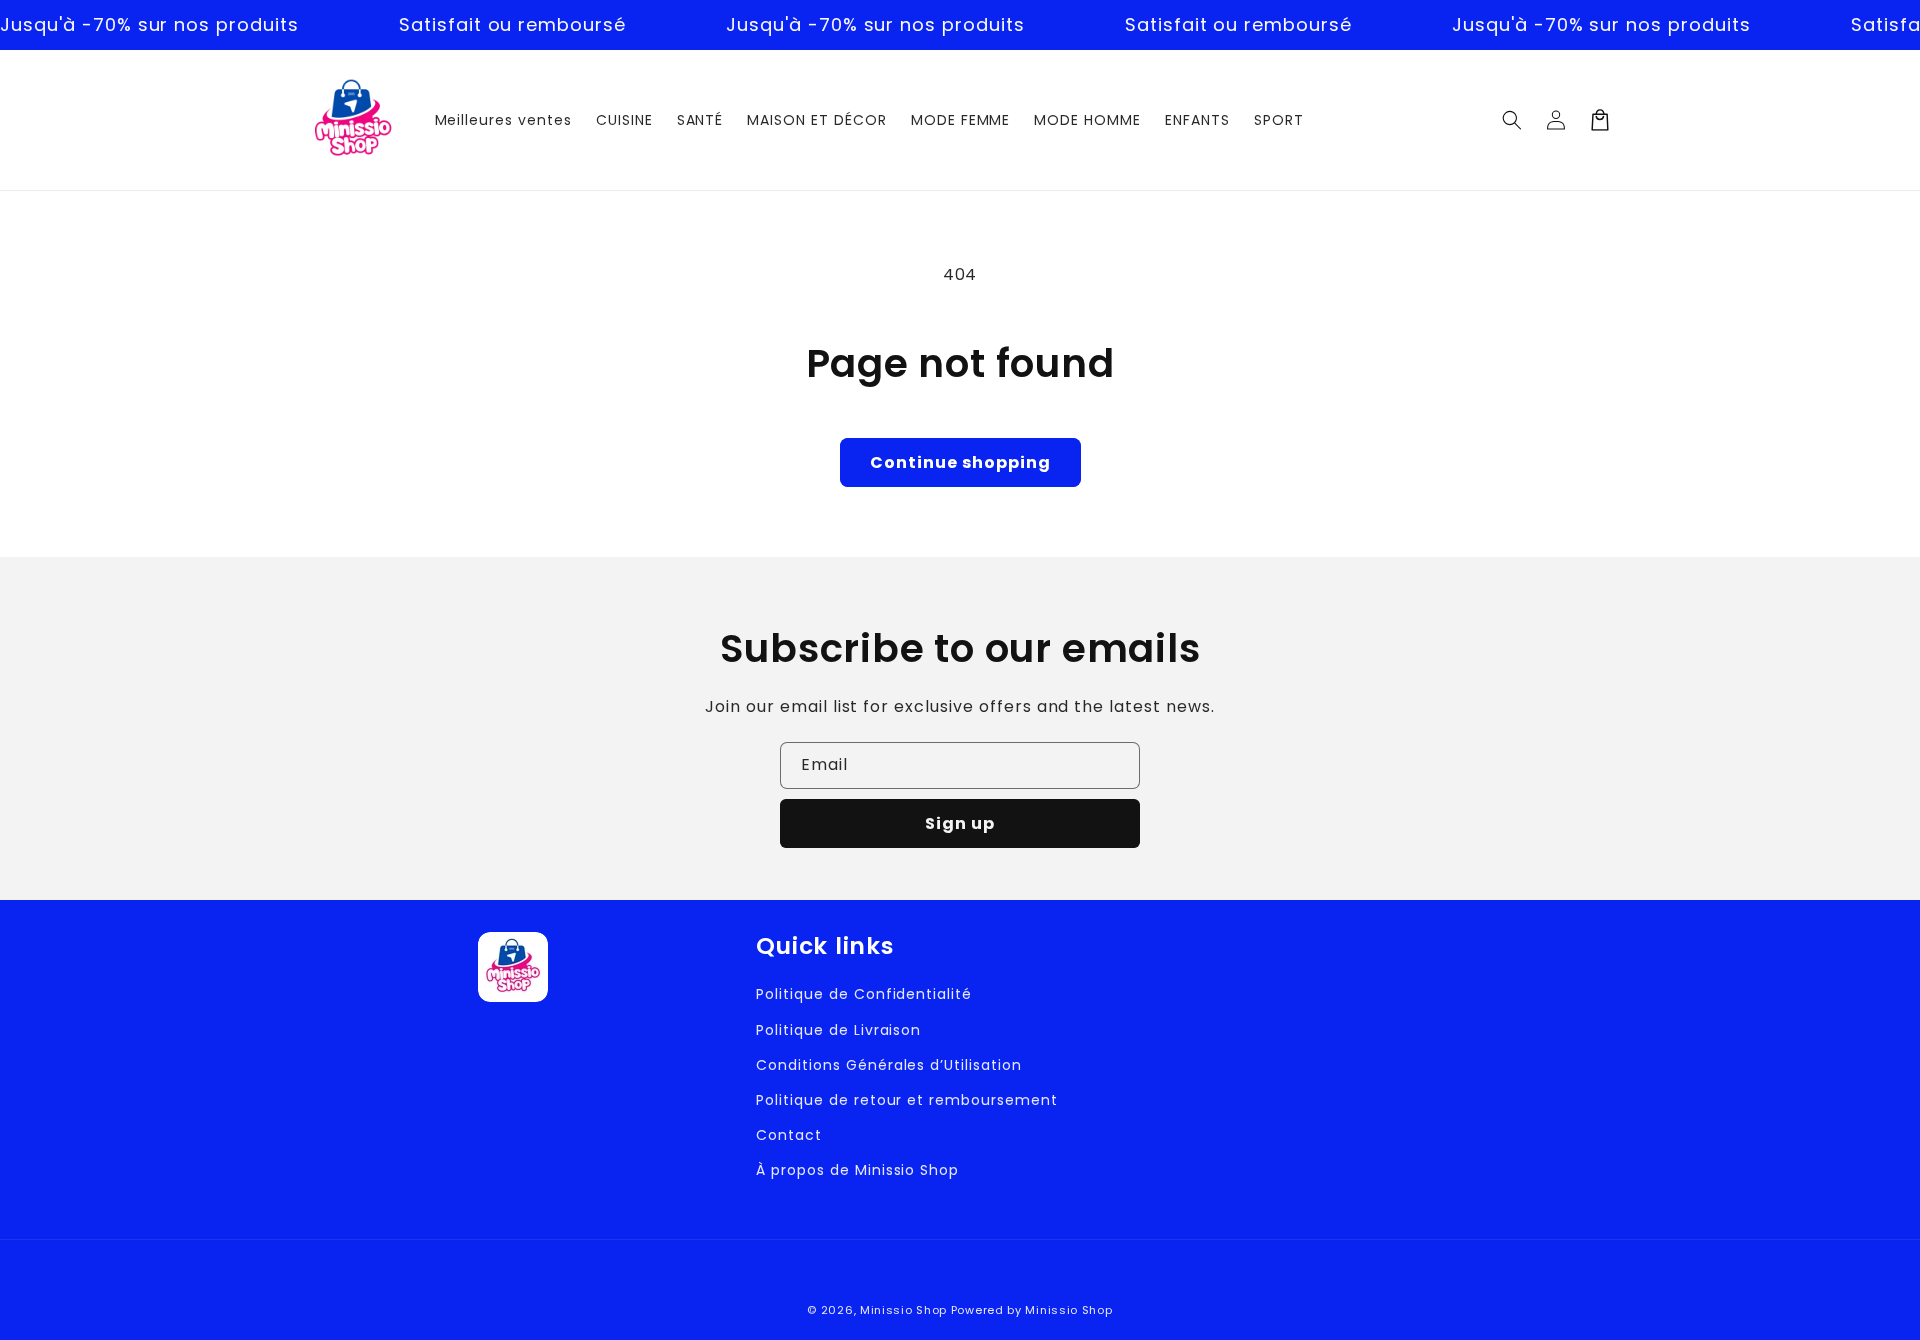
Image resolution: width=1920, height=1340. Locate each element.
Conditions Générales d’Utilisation (889, 1065)
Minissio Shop (903, 1310)
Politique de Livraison (838, 1030)
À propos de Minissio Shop (857, 1170)
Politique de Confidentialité (864, 994)
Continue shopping (960, 462)
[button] (1512, 120)
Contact (789, 1135)
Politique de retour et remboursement (907, 1100)
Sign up (960, 823)
